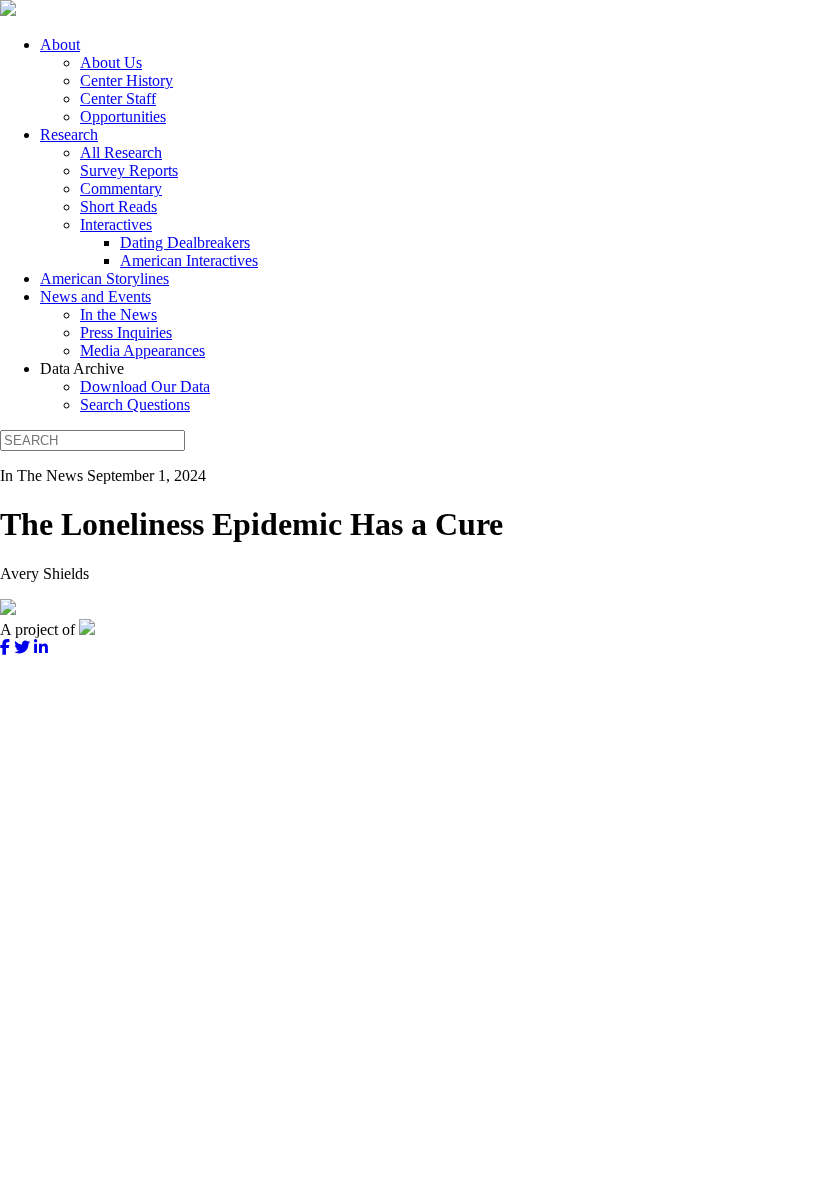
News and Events (95, 296)
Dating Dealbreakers (185, 242)
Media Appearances (142, 350)
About (60, 44)
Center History (126, 80)
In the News (118, 314)
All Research (121, 152)
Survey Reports (129, 170)
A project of (39, 629)
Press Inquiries (126, 332)
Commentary (121, 188)
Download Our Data (145, 386)
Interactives (116, 224)
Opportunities (123, 116)
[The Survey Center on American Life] (8, 10)
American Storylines (104, 278)
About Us (111, 62)
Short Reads (118, 206)
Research (69, 134)
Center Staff (118, 98)
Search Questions (135, 404)
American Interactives (189, 260)
